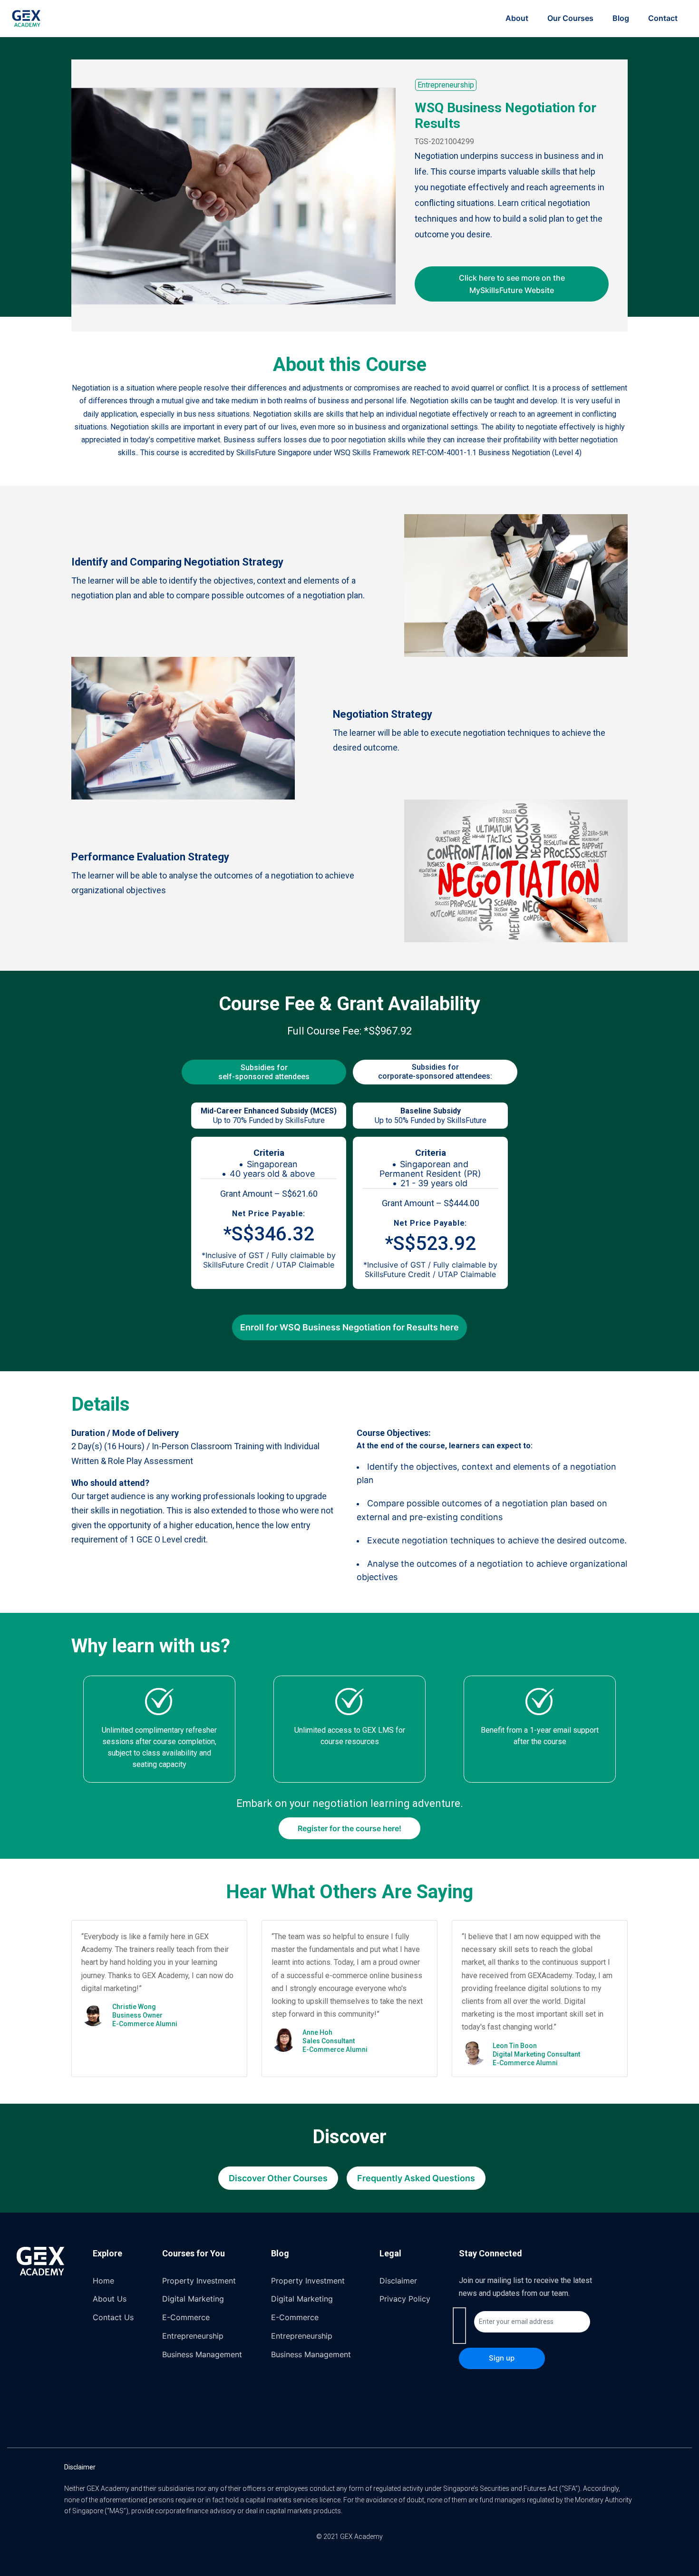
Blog (621, 18)
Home (103, 2281)
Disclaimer (398, 2281)
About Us (110, 2299)
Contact (663, 18)
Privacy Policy (405, 2299)
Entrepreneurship (446, 85)
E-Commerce (186, 2317)
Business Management (202, 2354)
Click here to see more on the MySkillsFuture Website (512, 284)
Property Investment (199, 2281)
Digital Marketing (193, 2299)
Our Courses (570, 18)
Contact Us (113, 2317)
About (517, 18)
